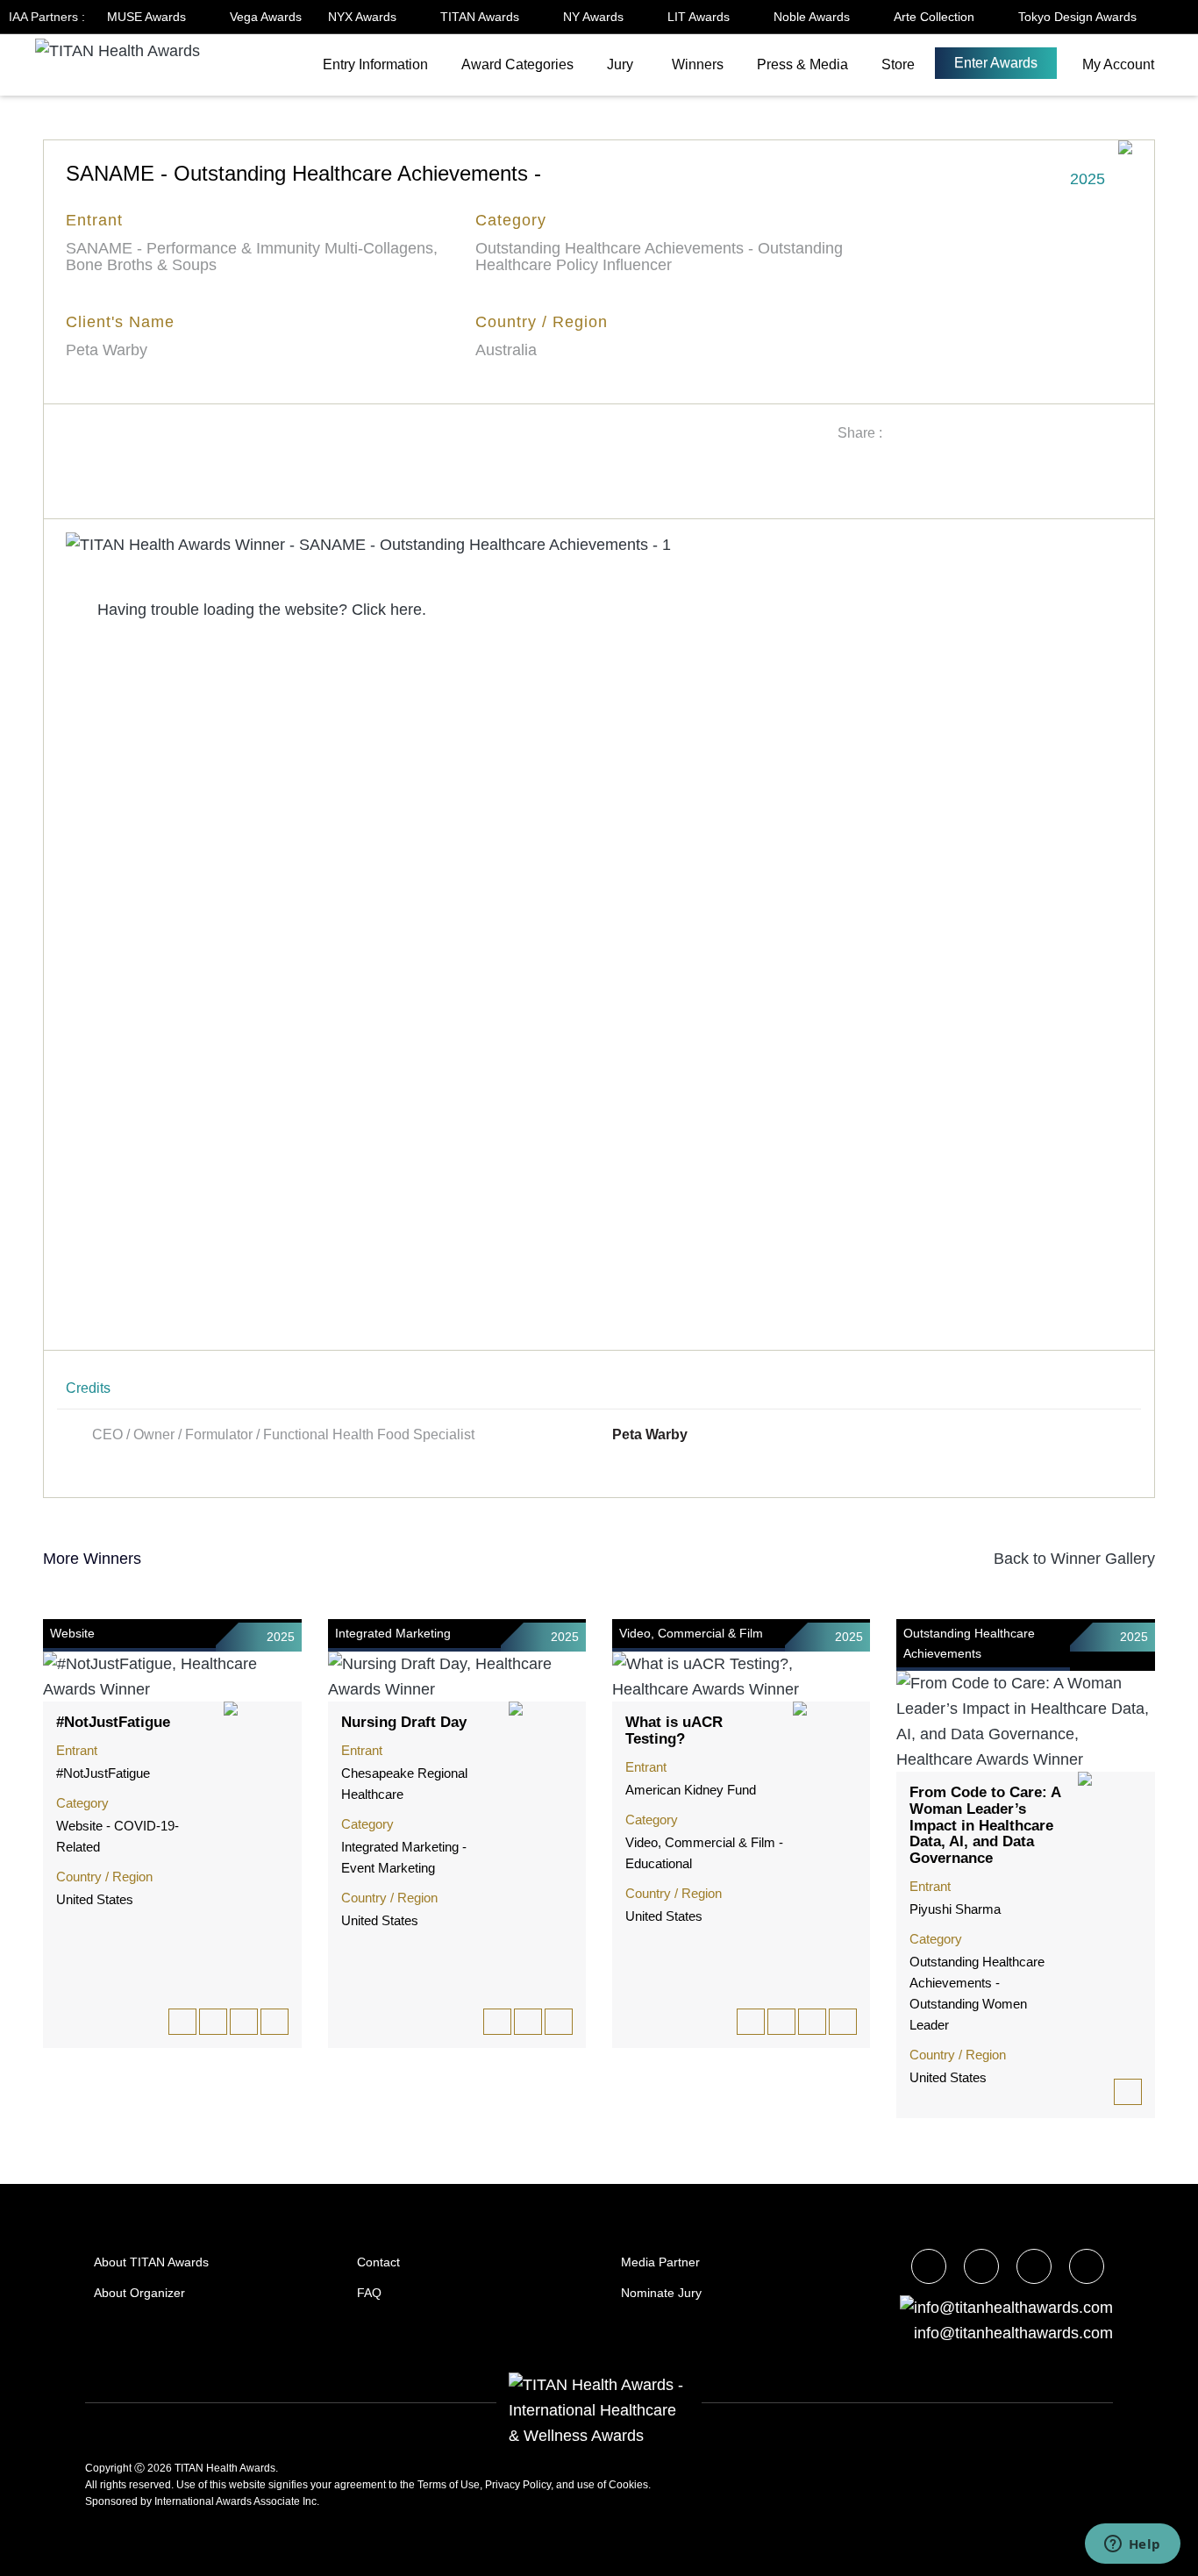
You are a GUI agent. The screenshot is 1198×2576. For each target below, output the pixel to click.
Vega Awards (266, 17)
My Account (1118, 64)
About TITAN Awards (151, 2262)
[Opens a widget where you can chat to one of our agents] (1132, 2545)
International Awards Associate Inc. (237, 2501)
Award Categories (517, 64)
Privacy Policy (518, 2485)
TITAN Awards (481, 17)
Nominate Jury (661, 2293)
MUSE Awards (148, 17)
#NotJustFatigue (113, 1722)
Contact (378, 2262)
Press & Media (802, 64)
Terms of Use (449, 2485)
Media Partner (660, 2262)
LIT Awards (700, 17)
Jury (620, 64)
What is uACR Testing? (674, 1730)
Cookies (628, 2485)
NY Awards (595, 17)
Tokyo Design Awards (1077, 17)
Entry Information (375, 64)
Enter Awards (996, 63)
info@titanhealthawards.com (1013, 2333)
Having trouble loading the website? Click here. (260, 610)
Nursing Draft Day (404, 1722)
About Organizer (139, 2293)
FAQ (369, 2293)
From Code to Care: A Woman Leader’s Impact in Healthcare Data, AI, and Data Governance (985, 1825)
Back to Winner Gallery (1070, 1559)
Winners (698, 64)
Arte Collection (936, 17)
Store (898, 64)
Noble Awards (813, 17)
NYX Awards (364, 17)
